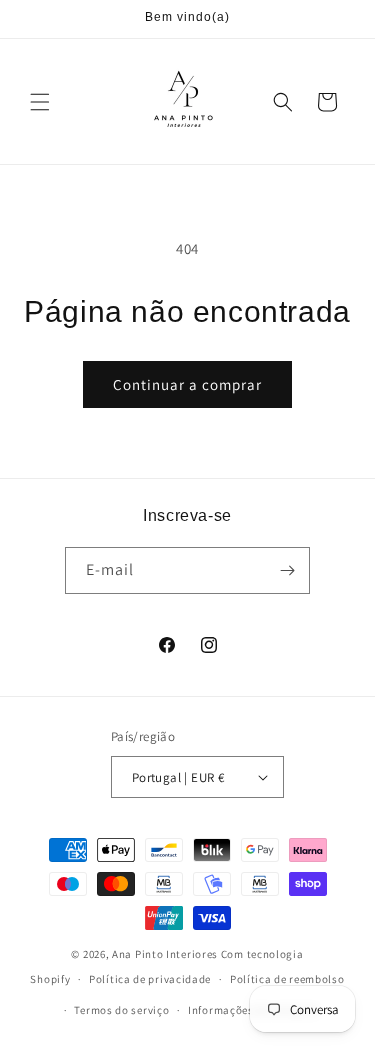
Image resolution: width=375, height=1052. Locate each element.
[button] (40, 102)
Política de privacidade (150, 979)
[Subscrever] (287, 570)
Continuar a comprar (187, 384)
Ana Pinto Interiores (165, 954)
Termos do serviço (121, 1010)
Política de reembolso (287, 979)
